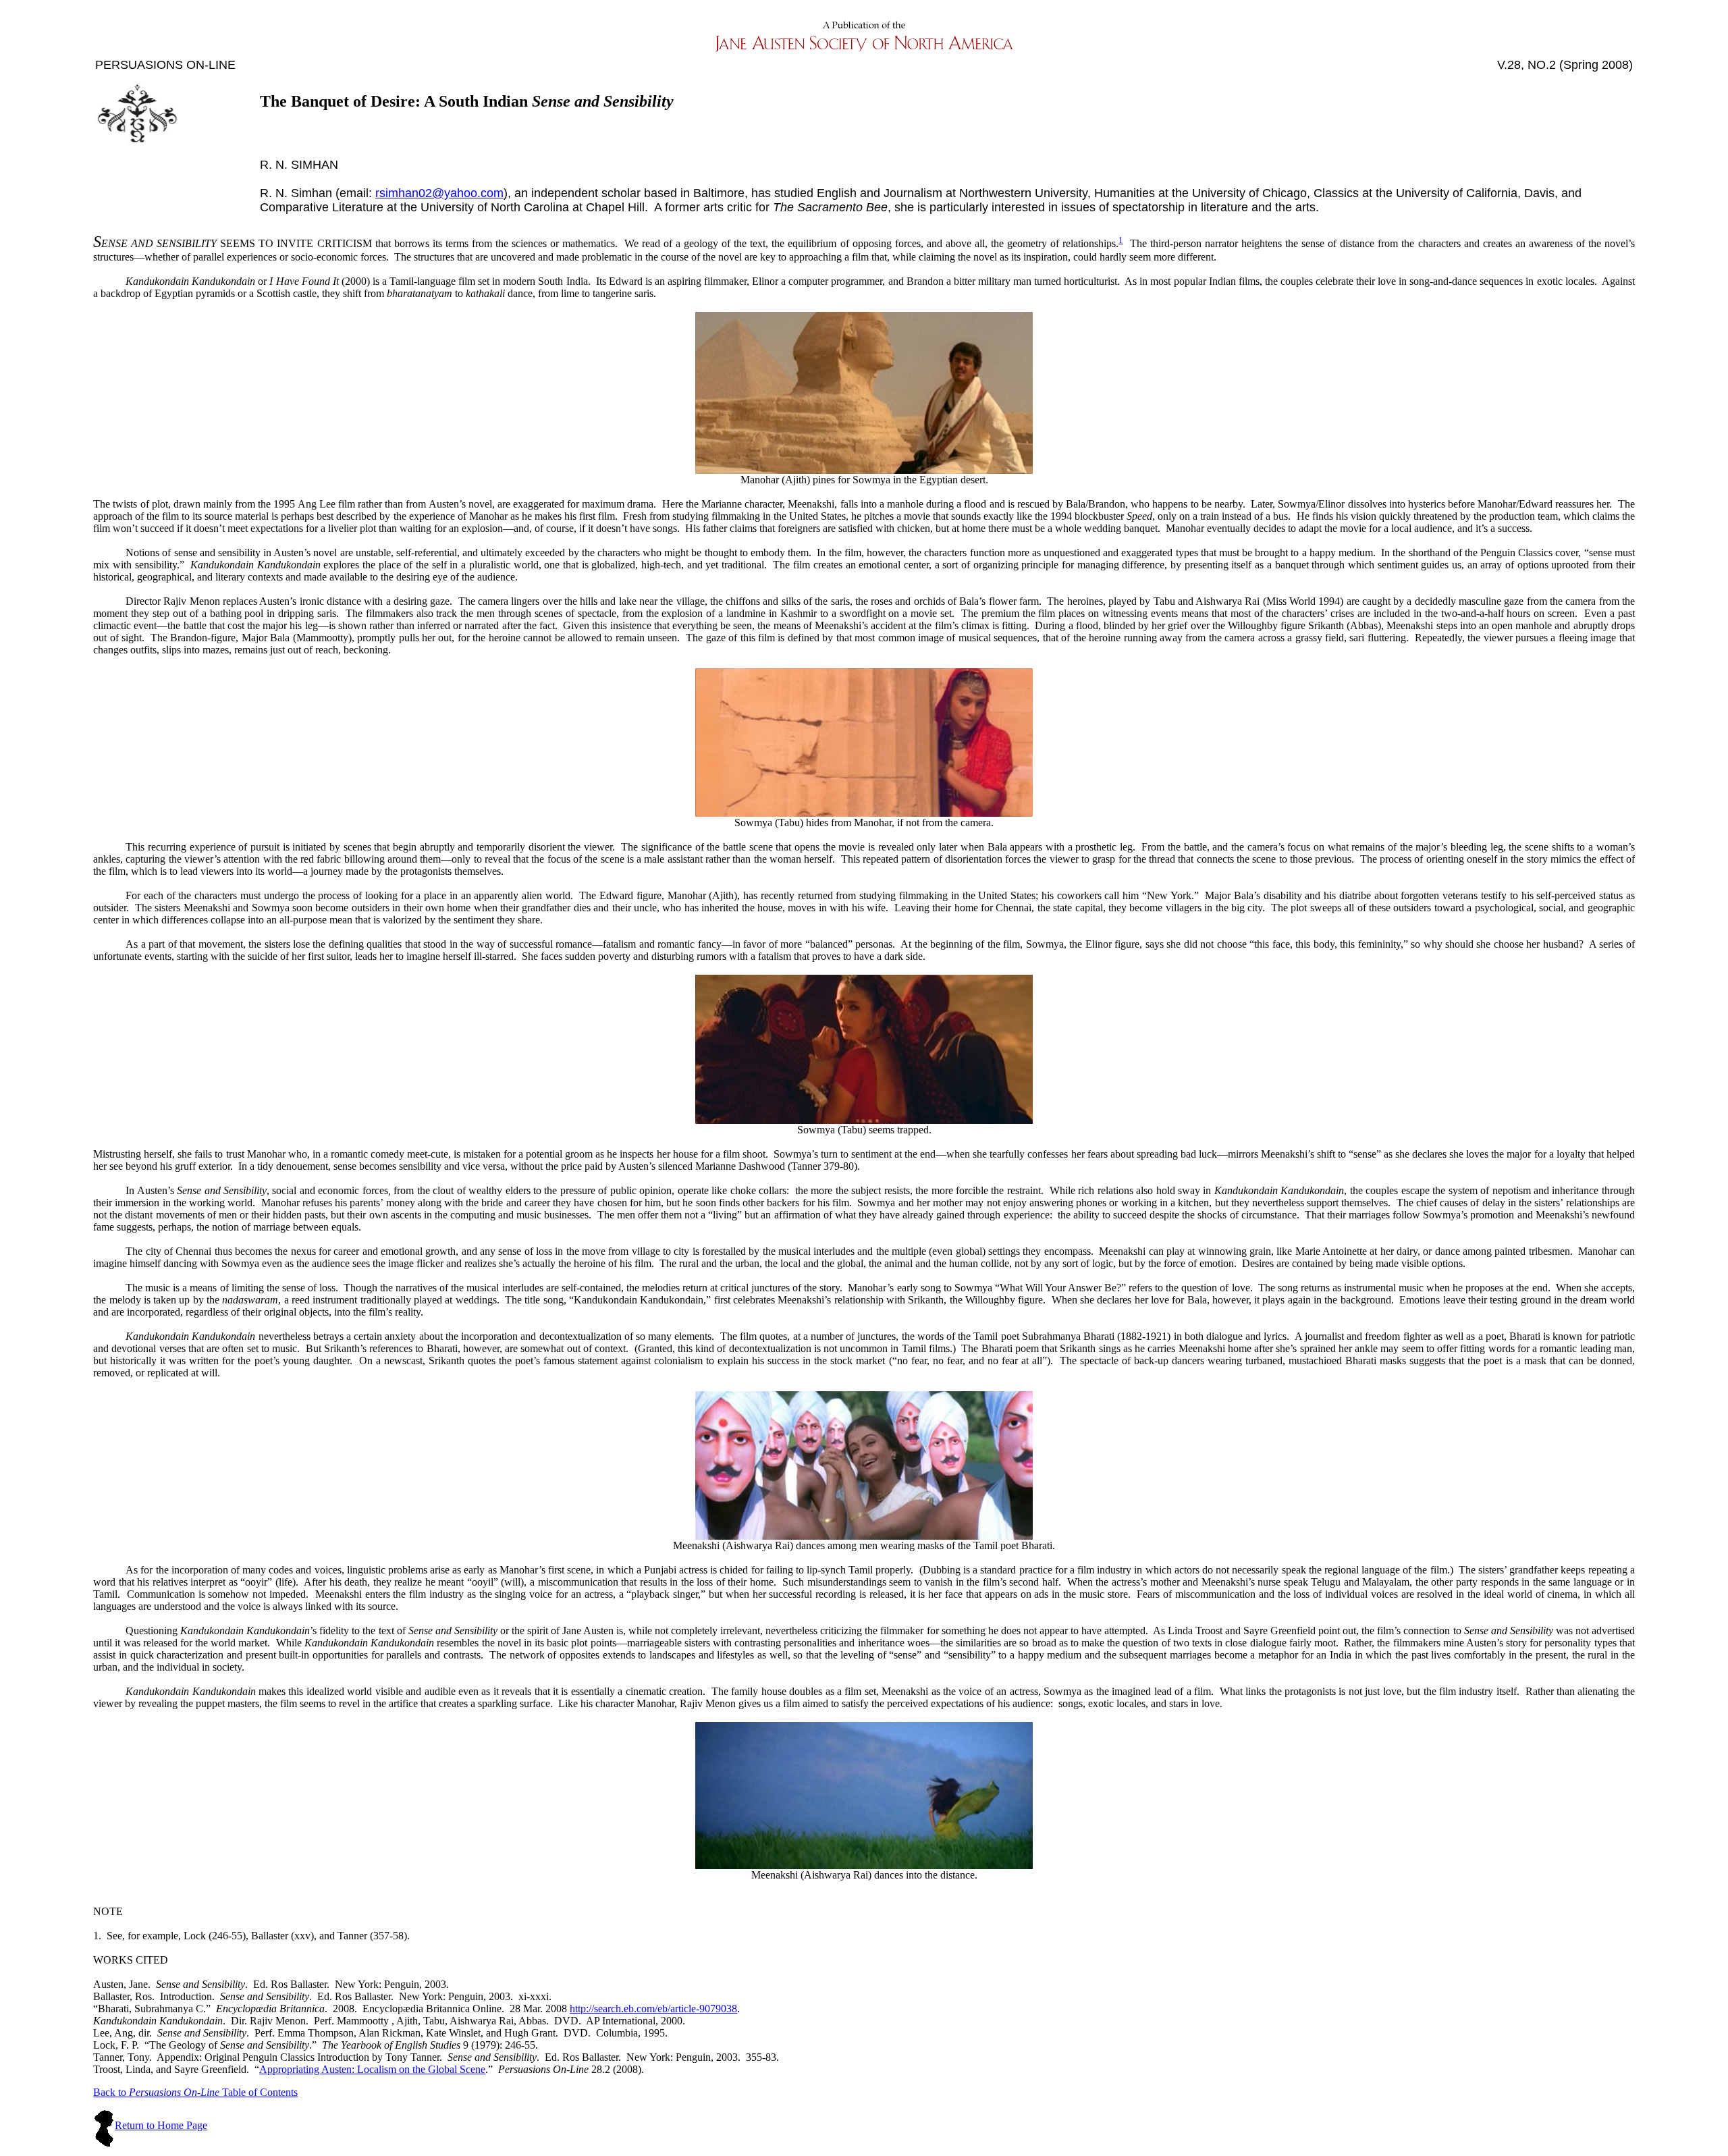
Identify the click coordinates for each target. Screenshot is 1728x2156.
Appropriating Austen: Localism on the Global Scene (372, 2069)
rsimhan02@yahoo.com (439, 193)
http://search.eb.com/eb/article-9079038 (653, 2009)
